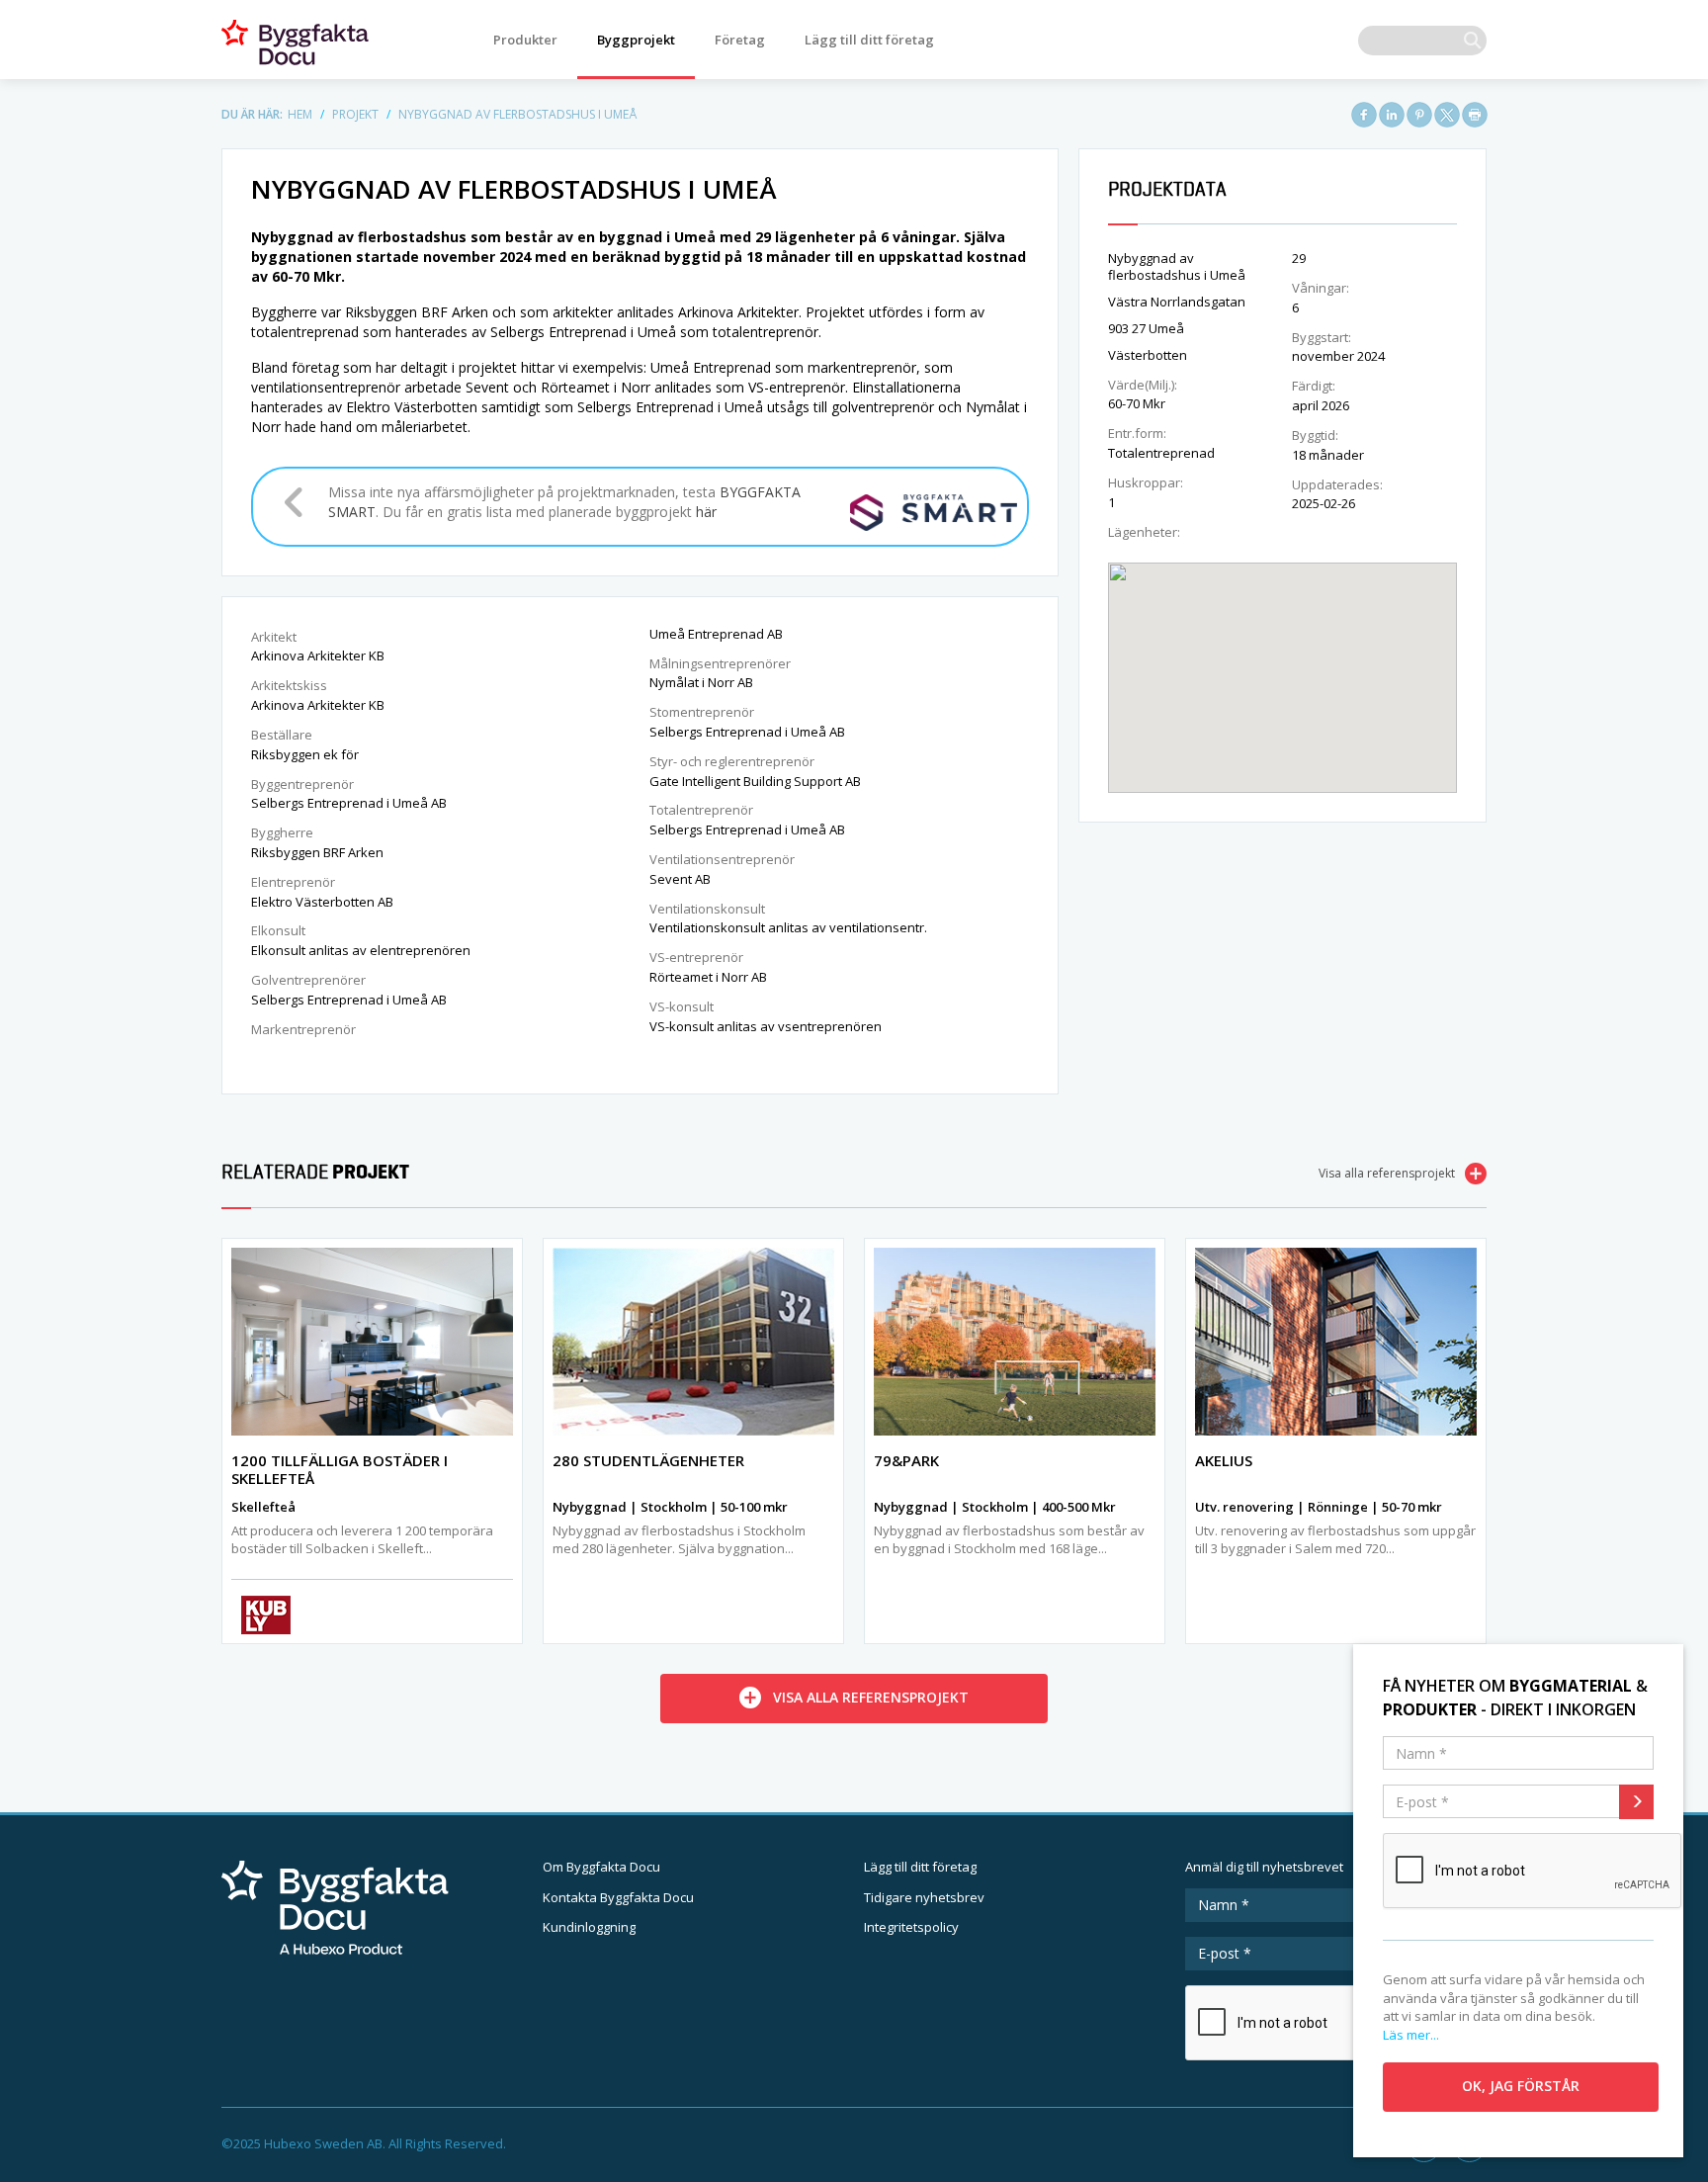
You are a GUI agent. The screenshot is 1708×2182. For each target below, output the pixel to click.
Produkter (525, 40)
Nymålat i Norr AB (701, 682)
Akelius (1224, 1460)
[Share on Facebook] (1364, 115)
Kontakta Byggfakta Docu (618, 1897)
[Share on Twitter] (1447, 115)
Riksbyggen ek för (305, 754)
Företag (740, 40)
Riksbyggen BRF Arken (317, 852)
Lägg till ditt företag (869, 40)
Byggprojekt (636, 40)
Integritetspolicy (911, 1927)
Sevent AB (680, 879)
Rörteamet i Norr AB (708, 977)
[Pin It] (1419, 115)
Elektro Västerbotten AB (322, 902)
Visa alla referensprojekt (1387, 1173)
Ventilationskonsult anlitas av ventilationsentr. (788, 927)
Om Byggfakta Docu (601, 1867)
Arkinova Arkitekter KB (318, 655)
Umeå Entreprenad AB (716, 634)
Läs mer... (1411, 2035)
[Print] (1475, 115)
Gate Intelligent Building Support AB (755, 781)
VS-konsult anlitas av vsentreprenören (766, 1026)
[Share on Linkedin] (1392, 115)
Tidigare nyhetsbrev (924, 1897)
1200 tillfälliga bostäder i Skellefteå (340, 1469)
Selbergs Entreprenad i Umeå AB (349, 803)
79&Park (906, 1460)
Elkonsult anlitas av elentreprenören (361, 950)
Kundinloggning (589, 1927)
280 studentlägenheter (648, 1460)
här (706, 512)
